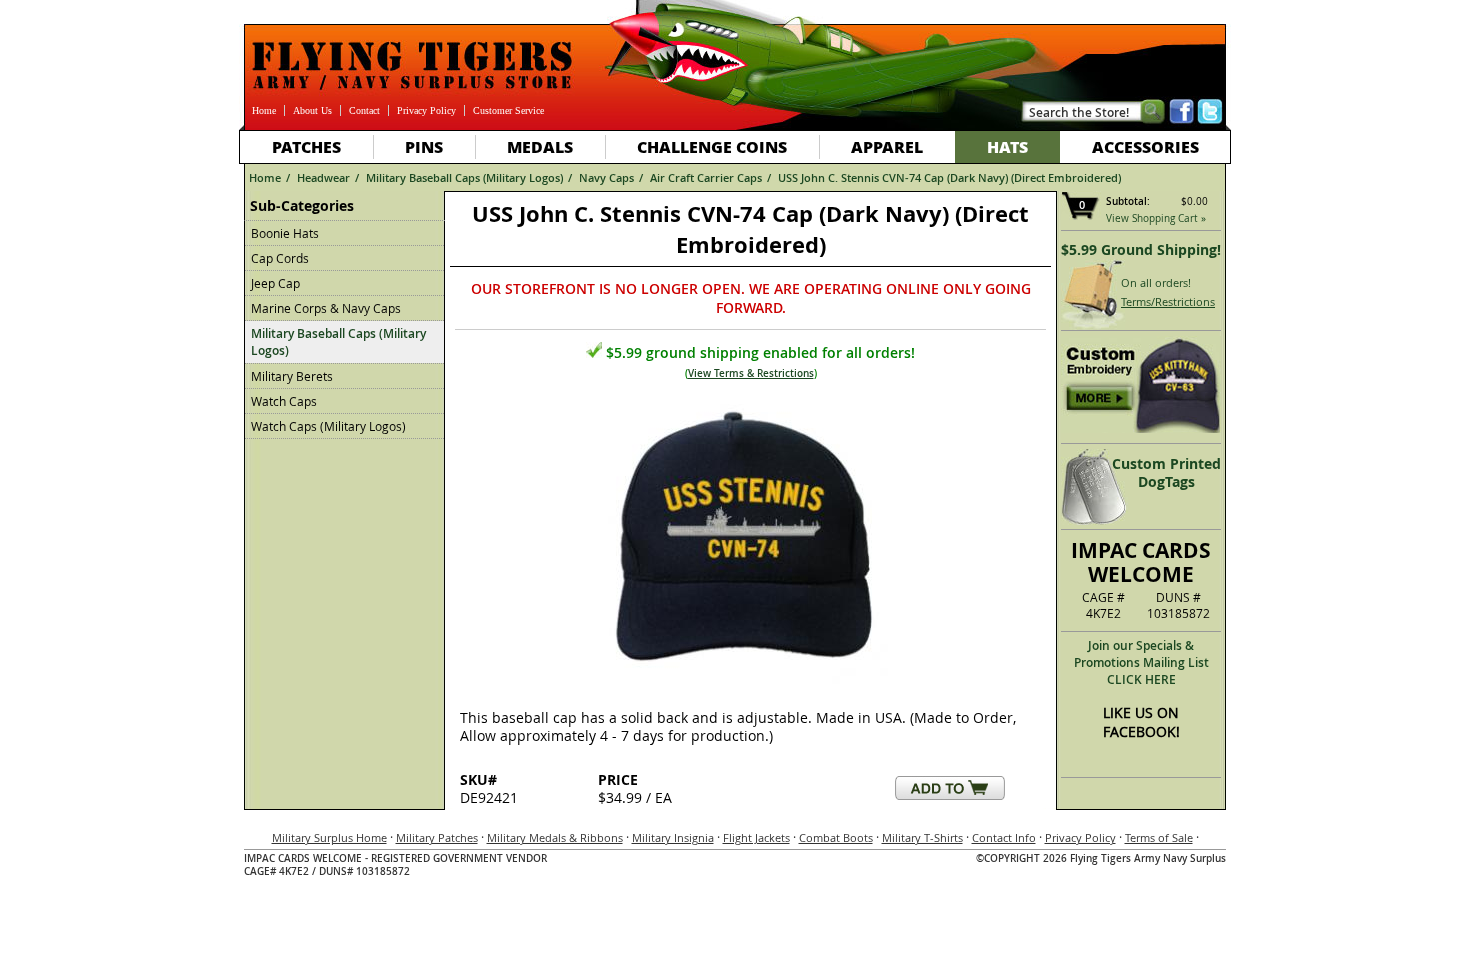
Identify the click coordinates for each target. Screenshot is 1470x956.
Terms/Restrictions (1168, 301)
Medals (540, 146)
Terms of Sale (1159, 837)
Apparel (887, 146)
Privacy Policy (426, 110)
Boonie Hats (285, 233)
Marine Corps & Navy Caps (326, 308)
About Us (312, 110)
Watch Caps (284, 401)
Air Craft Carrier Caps (706, 177)
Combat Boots (836, 837)
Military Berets (292, 376)
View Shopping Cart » (1156, 218)
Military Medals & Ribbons (555, 837)
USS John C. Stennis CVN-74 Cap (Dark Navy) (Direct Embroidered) (949, 177)
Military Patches (437, 837)
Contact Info (1004, 837)
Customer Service (508, 110)
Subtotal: (1128, 201)
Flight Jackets (756, 837)
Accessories (1145, 146)
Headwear (323, 177)
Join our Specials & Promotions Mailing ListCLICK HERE (1141, 662)
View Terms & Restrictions (751, 373)
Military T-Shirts (922, 837)
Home (264, 110)
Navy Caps (606, 177)
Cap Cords (280, 258)
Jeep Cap (275, 283)
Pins (424, 146)
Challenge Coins (712, 146)
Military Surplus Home (329, 837)
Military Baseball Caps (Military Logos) (464, 177)
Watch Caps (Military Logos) (328, 426)
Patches (306, 146)
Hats (1007, 146)
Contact (364, 110)
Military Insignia (673, 837)
